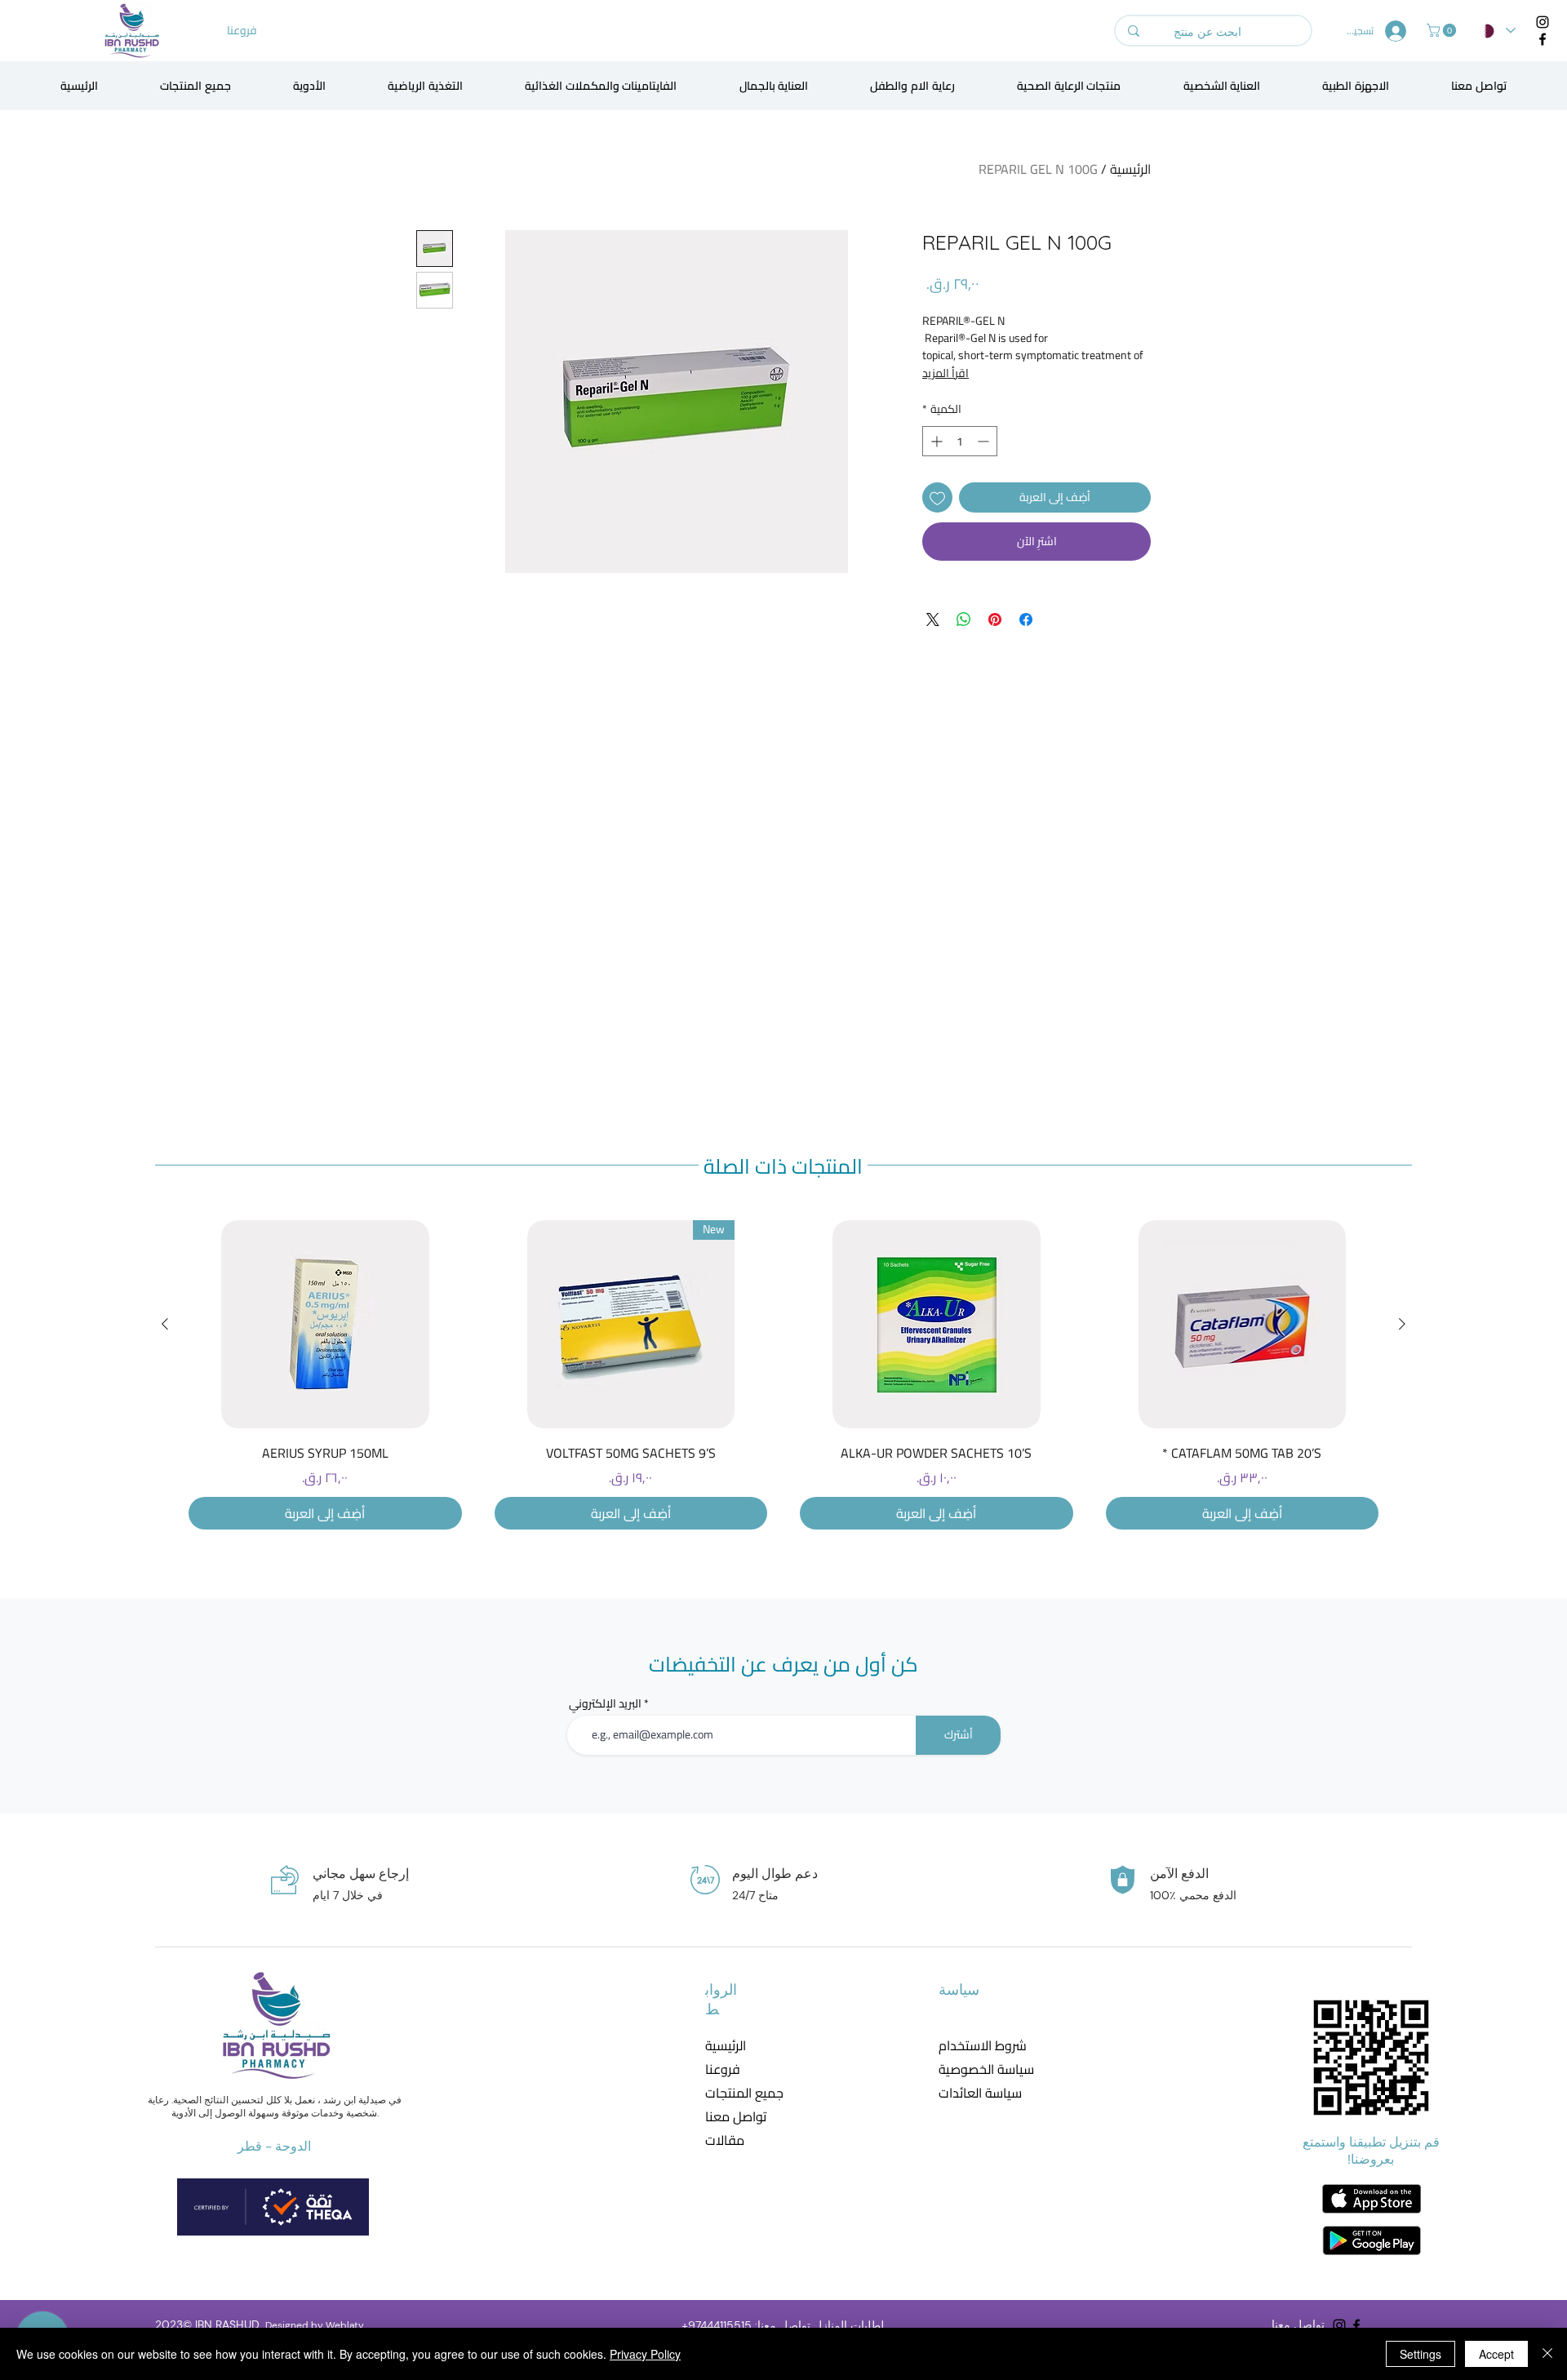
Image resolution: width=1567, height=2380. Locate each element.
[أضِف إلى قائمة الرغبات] (937, 497)
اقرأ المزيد (946, 373)
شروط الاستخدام (976, 2046)
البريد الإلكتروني (605, 1703)
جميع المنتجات (744, 2093)
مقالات (725, 2140)
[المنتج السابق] (1402, 1324)
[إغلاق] (1547, 2354)
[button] (1443, 30)
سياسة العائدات (976, 2093)
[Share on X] (933, 619)
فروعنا (723, 2069)
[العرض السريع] (1243, 1324)
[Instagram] (1543, 22)
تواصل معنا (736, 2117)
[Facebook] (1543, 39)
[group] (783, 1375)
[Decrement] (985, 441)
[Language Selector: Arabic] (1498, 31)
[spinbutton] (960, 441)
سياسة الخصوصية (976, 2069)
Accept (1496, 2354)
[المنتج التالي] (165, 1324)
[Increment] (935, 441)
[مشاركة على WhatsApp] (964, 619)
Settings (1421, 2354)
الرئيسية (1130, 169)
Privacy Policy (645, 2354)
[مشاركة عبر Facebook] (1026, 619)
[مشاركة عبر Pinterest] (995, 619)
